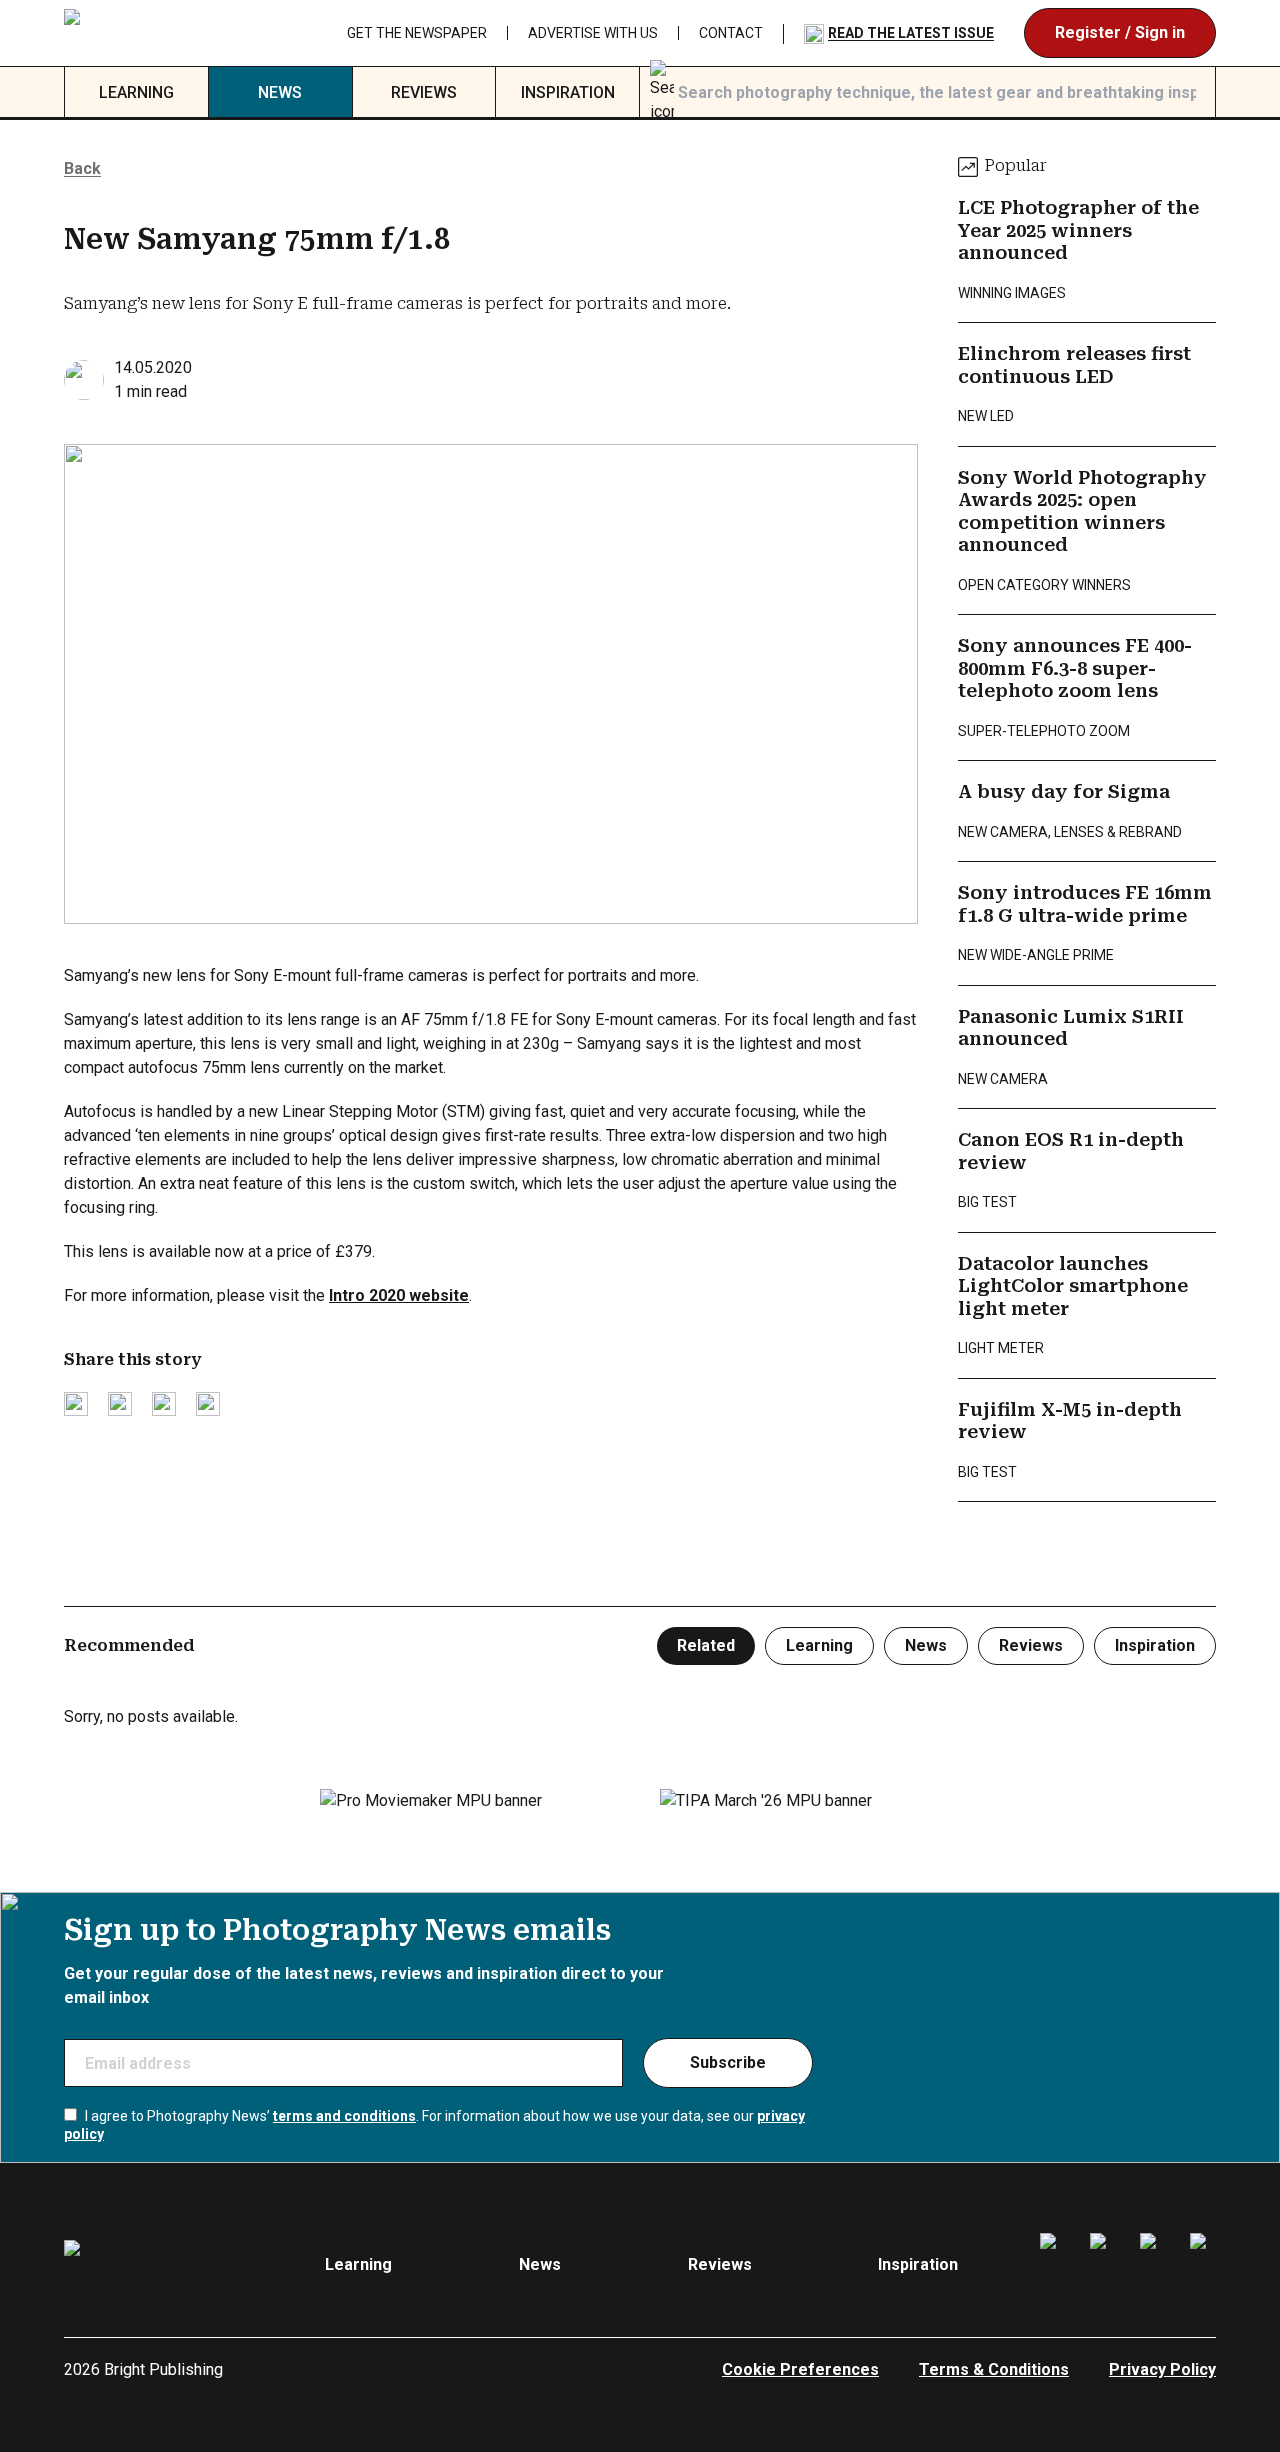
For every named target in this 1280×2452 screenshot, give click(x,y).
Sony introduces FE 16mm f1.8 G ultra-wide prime (1085, 904)
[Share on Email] (164, 1404)
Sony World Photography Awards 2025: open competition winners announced (1082, 511)
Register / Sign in (1120, 32)
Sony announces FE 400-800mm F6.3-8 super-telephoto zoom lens (1075, 668)
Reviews (424, 92)
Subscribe (728, 2062)
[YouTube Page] (1203, 2265)
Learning (136, 92)
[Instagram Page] (1103, 2265)
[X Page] (1153, 2265)
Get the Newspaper (417, 33)
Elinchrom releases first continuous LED (1074, 365)
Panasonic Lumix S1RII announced (1071, 1028)
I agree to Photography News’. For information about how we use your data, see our (434, 2125)
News (280, 92)
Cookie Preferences (800, 2369)
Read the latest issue (911, 33)
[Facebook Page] (1053, 2265)
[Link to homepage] (153, 33)
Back (82, 168)
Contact (731, 33)
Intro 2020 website (399, 1295)
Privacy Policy (1162, 2369)
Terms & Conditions (994, 2369)
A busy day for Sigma (1064, 791)
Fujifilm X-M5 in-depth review (1070, 1421)
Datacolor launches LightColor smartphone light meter (1073, 1286)
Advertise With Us (593, 33)
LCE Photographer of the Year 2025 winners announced (1078, 230)
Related (706, 1645)
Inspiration (568, 92)
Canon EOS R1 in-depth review (1071, 1151)
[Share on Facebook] (120, 1404)
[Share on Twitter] (76, 1404)
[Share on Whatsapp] (208, 1404)
